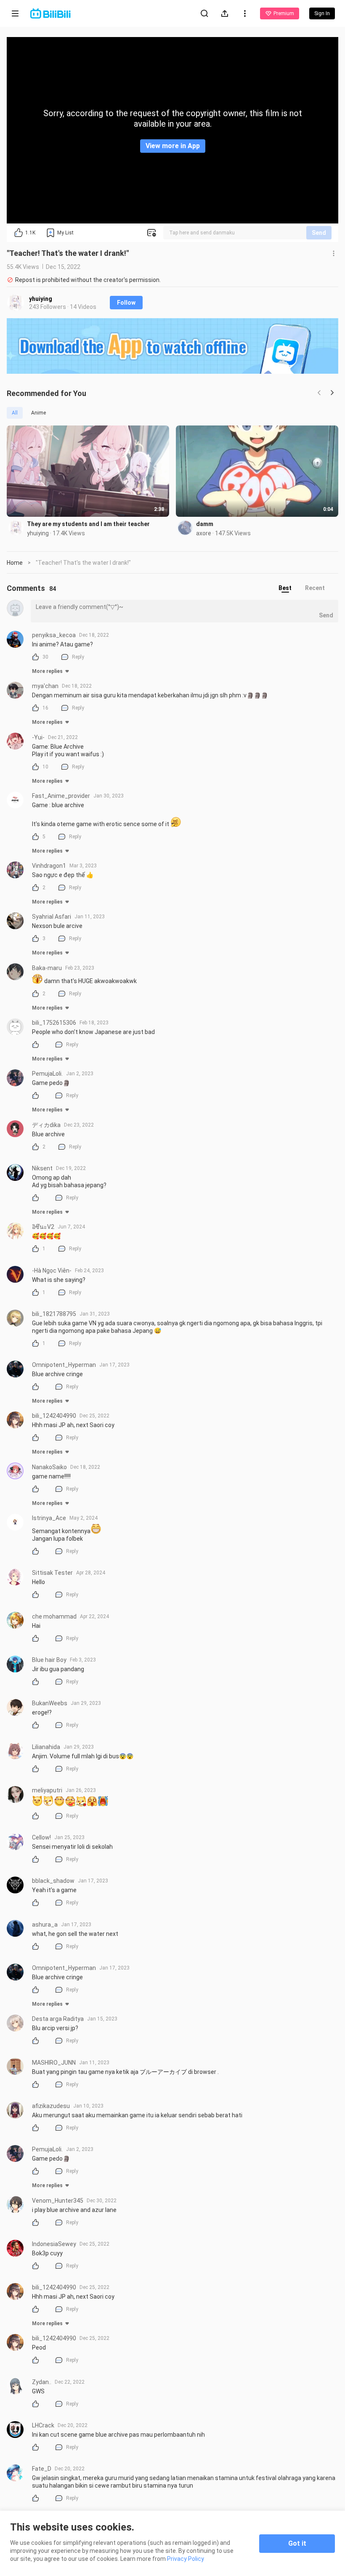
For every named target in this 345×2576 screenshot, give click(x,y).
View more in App (173, 146)
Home (15, 563)
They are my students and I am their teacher (88, 524)
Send (319, 233)
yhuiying (41, 299)
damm (205, 524)
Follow (126, 303)
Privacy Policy (186, 2559)
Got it (297, 2543)
